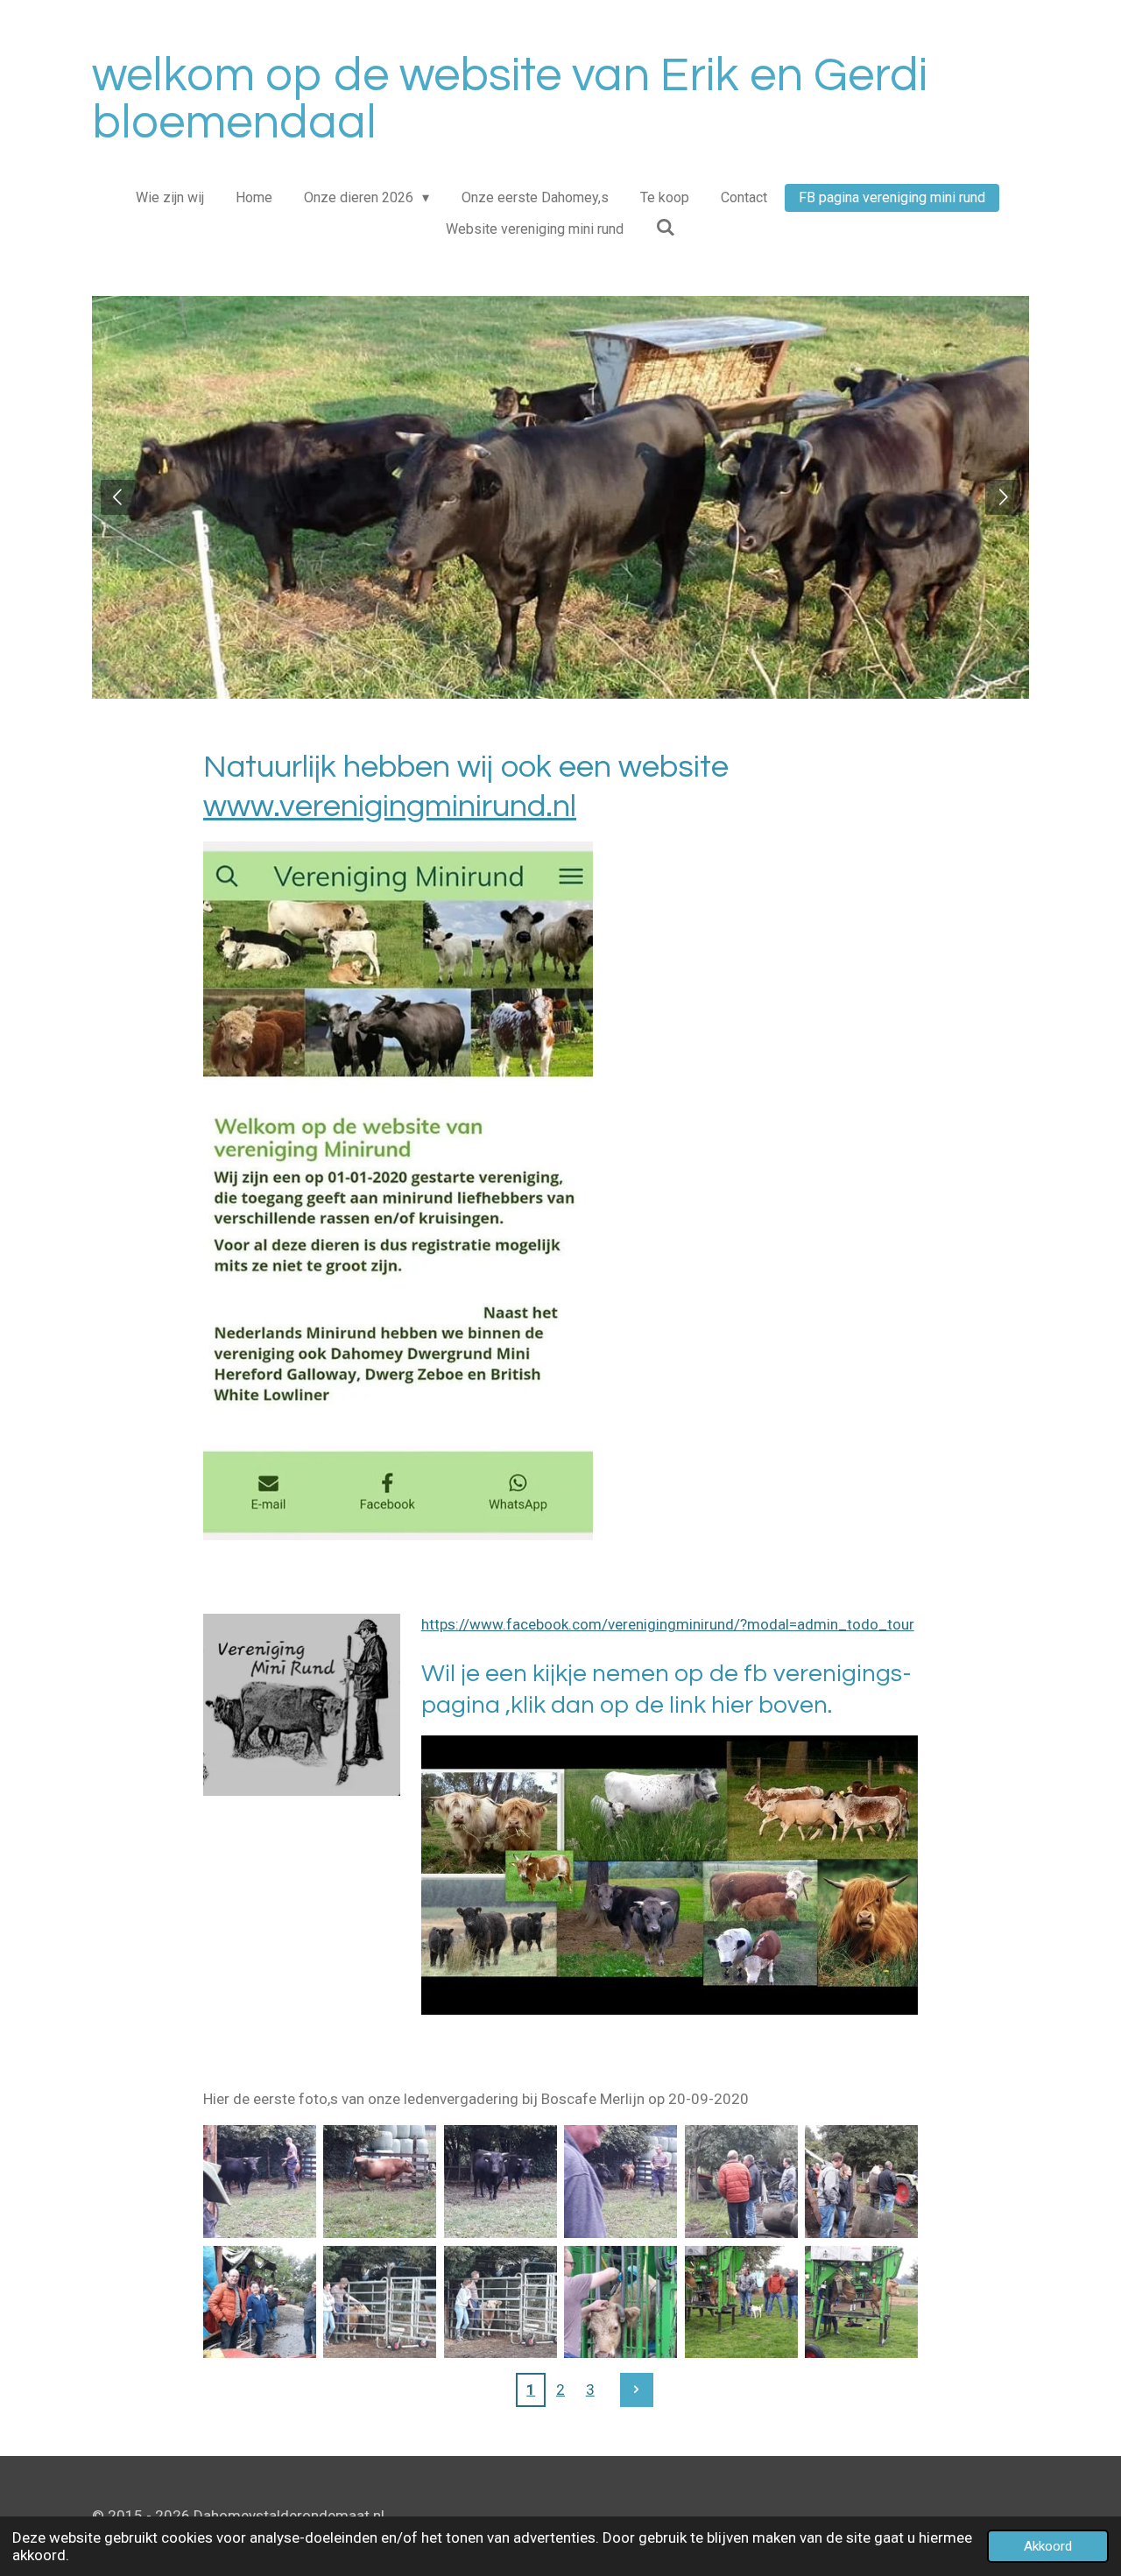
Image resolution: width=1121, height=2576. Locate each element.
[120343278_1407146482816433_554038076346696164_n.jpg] (620, 2302)
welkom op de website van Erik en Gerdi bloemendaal (510, 99)
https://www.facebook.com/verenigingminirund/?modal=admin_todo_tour (668, 1624)
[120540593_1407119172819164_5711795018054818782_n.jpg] (260, 2302)
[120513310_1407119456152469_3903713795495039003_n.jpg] (501, 2302)
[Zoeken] (665, 227)
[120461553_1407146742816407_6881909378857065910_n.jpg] (740, 2302)
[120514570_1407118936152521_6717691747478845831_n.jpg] (380, 2182)
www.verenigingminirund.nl (390, 806)
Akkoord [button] (1048, 2546)
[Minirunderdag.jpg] (620, 2182)
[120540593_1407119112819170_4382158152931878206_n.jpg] (861, 2182)
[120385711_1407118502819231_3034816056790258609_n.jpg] (260, 2182)
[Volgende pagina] (637, 2389)
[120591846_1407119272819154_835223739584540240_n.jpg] (740, 2182)
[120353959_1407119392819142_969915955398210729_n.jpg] (380, 2302)
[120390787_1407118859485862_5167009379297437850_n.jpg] (501, 2182)
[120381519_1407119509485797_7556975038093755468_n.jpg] (861, 2302)
